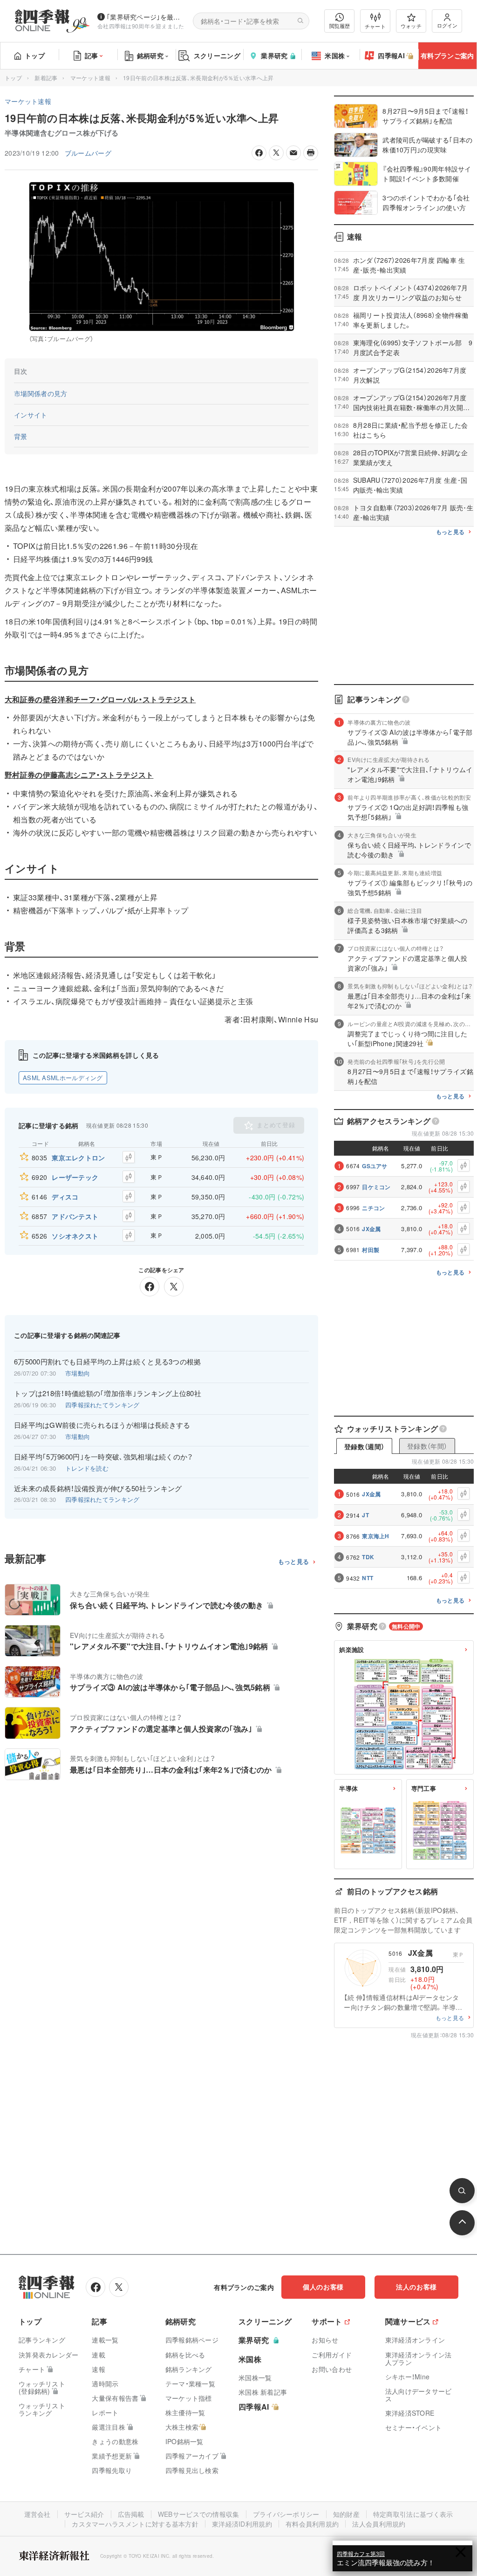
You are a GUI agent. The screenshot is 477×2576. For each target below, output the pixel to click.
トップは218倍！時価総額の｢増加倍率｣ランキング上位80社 (108, 1393)
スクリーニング (217, 55)
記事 (92, 55)
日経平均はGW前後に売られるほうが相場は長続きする (102, 1425)
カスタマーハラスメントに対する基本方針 (135, 2524)
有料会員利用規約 (312, 2524)
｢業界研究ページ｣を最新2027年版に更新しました (146, 17)
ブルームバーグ (88, 153)
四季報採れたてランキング (102, 1405)
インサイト (31, 415)
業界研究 (274, 55)
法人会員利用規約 (379, 2524)
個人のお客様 (323, 2287)
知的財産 (346, 2514)
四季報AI (391, 55)
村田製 (371, 1250)
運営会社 (37, 2514)
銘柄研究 (150, 55)
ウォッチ (411, 26)
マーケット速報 (90, 78)
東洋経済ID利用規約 (242, 2524)
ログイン (447, 25)
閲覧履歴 (340, 26)
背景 (21, 436)
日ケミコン (376, 1187)
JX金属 (371, 1229)
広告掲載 (131, 2514)
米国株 (335, 55)
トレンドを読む (87, 1468)
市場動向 (78, 1373)
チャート (375, 26)
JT (365, 1515)
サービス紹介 (84, 2514)
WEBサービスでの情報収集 (199, 2514)
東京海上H (376, 1536)
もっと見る (294, 1562)
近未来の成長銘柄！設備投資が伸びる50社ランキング (98, 1488)
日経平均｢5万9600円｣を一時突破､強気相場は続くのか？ (104, 1457)
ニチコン (373, 1208)
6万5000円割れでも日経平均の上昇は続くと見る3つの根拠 (108, 1362)
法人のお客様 (416, 2287)
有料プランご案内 (447, 55)
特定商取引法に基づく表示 (413, 2514)
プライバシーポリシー (286, 2514)
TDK (368, 1557)
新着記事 (46, 78)
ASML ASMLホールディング (63, 1078)
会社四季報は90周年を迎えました (141, 26)
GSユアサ (375, 1166)
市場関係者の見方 (41, 393)
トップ (35, 55)
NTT (368, 1578)
